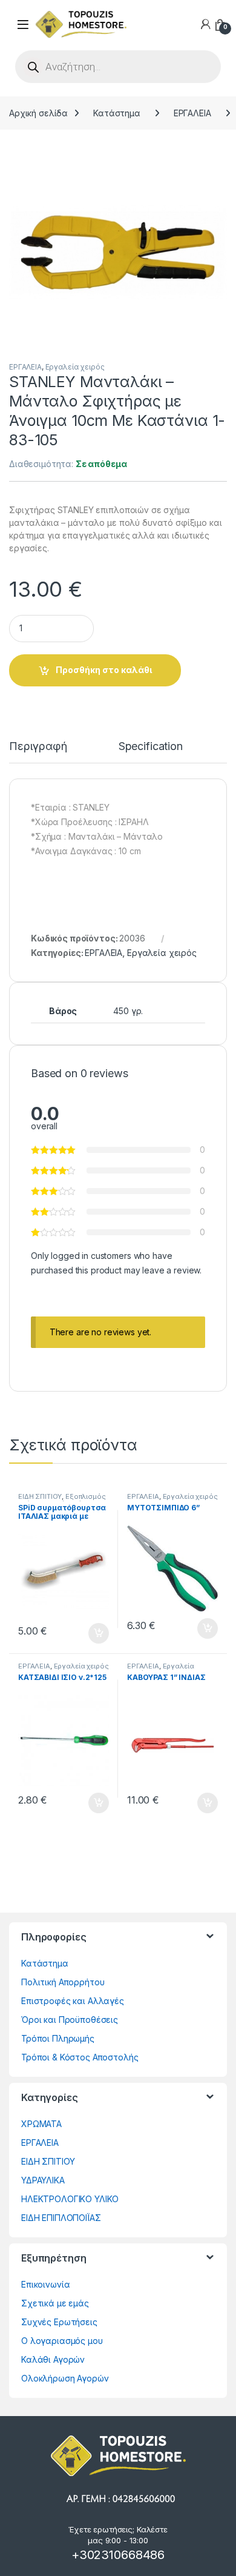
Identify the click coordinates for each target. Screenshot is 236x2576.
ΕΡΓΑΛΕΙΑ (192, 113)
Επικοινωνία (45, 2284)
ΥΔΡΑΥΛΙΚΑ (43, 2180)
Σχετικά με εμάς (55, 2303)
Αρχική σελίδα (38, 113)
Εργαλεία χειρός (75, 367)
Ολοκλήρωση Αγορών (65, 2378)
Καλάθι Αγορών (53, 2359)
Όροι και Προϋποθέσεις (70, 2020)
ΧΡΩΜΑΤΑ (41, 2124)
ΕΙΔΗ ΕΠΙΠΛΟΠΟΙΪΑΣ (61, 2218)
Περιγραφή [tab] (38, 747)
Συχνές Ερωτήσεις (59, 2322)
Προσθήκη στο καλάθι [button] (88, 1633)
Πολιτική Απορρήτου (63, 1982)
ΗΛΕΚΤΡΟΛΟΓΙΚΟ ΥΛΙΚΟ (70, 2199)
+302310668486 (118, 2555)
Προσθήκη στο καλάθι (104, 670)
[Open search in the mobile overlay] (118, 67)
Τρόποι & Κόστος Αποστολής (80, 2057)
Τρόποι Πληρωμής (58, 2038)
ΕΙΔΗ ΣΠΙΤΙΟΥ (40, 1496)
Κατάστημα (117, 113)
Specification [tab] (151, 747)
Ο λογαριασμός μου (62, 2341)
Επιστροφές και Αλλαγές (73, 2001)
